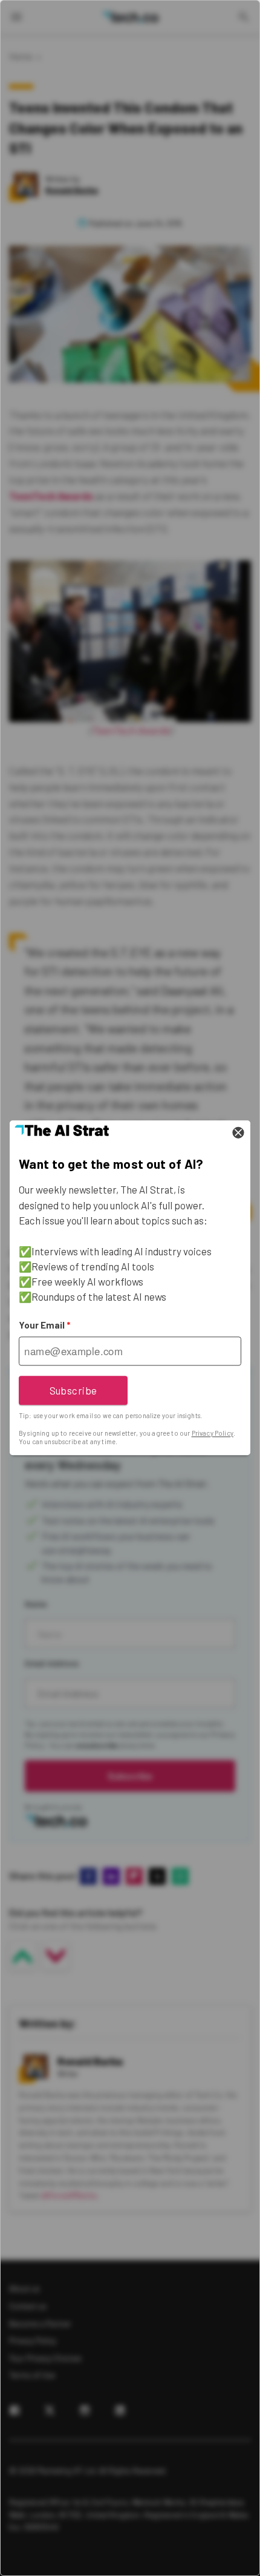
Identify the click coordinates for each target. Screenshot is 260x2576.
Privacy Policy (213, 1433)
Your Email (44, 1326)
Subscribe (73, 1390)
